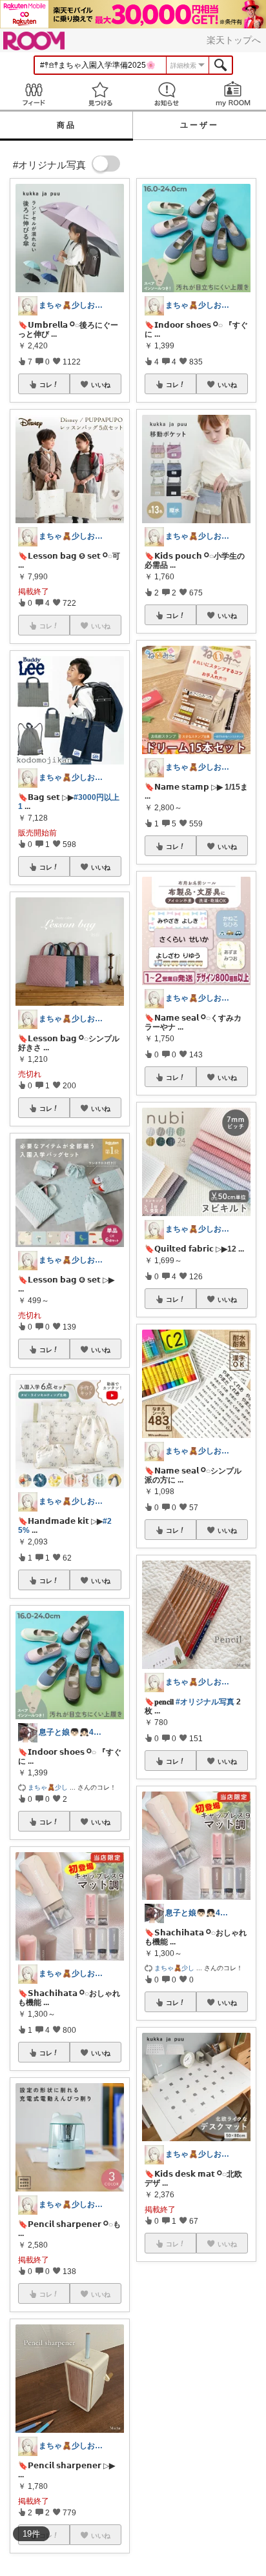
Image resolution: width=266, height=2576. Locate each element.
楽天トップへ (234, 40)
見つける (100, 94)
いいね (101, 384)
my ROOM (233, 94)
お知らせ (166, 94)
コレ (46, 384)
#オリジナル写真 (205, 1702)
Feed (33, 94)
